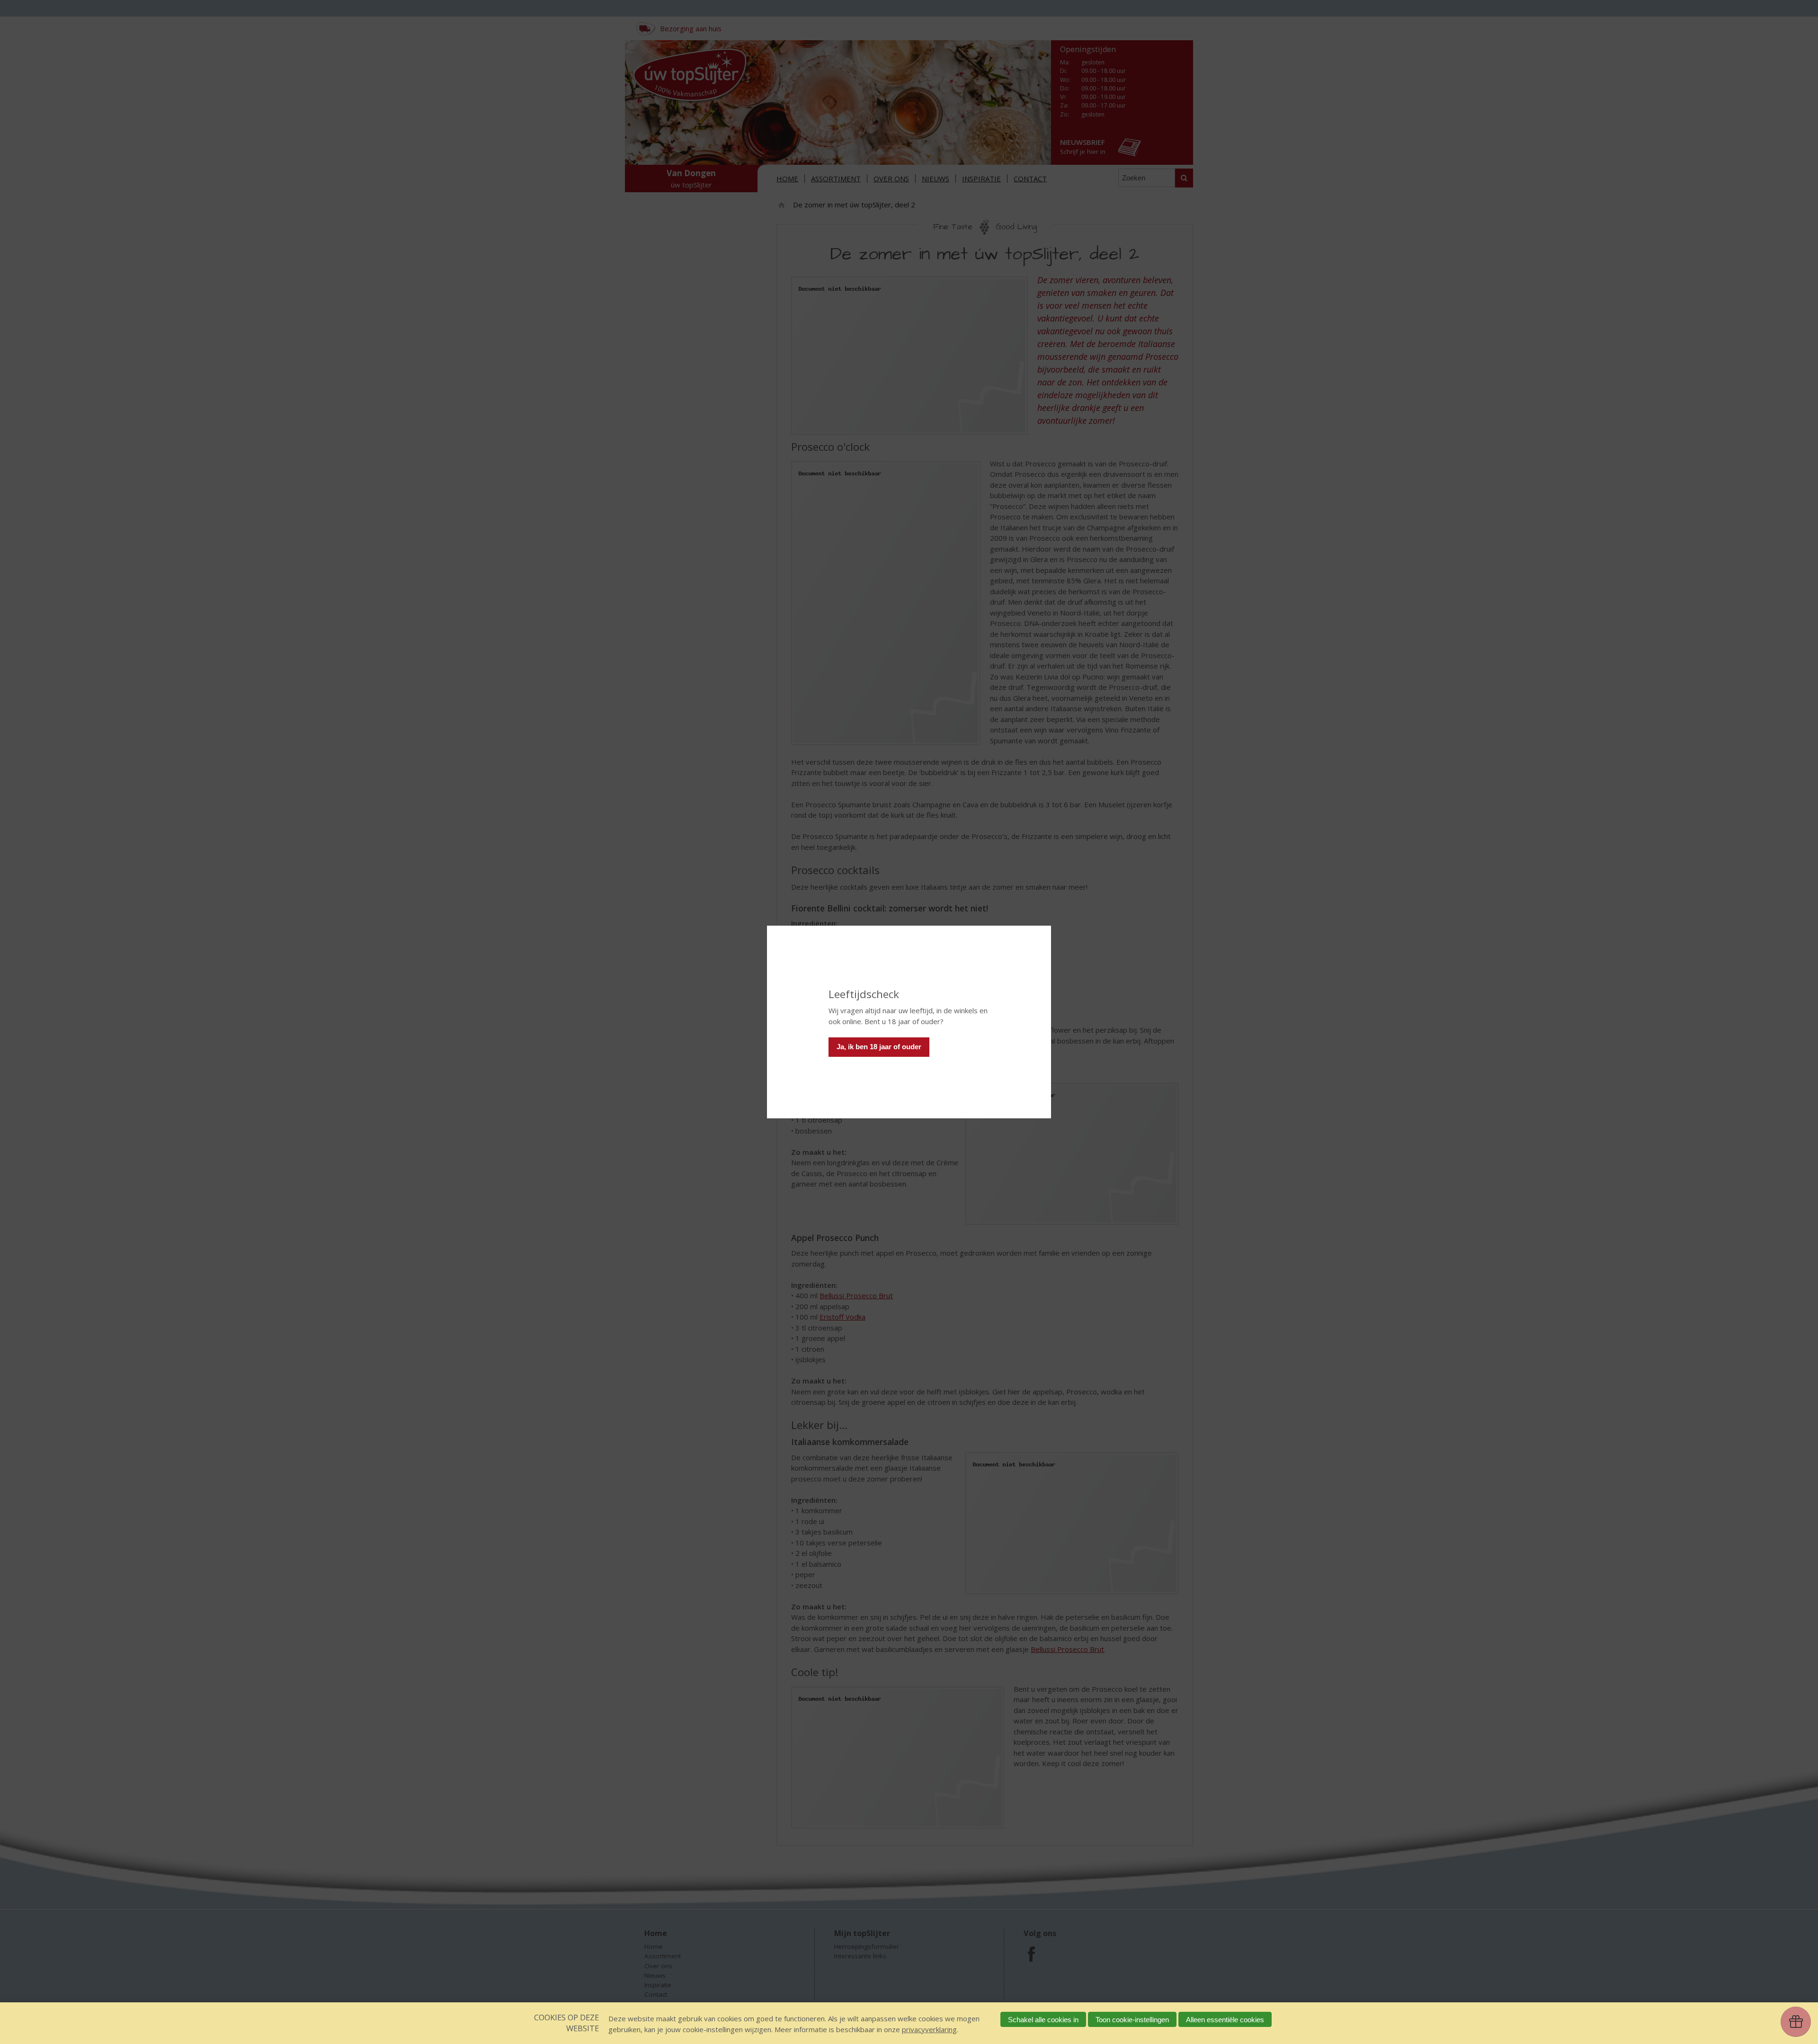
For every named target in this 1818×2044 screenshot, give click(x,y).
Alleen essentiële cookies (1225, 2020)
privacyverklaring (929, 2029)
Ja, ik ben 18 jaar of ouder (879, 1047)
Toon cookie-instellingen (1132, 2020)
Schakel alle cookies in (1043, 2020)
